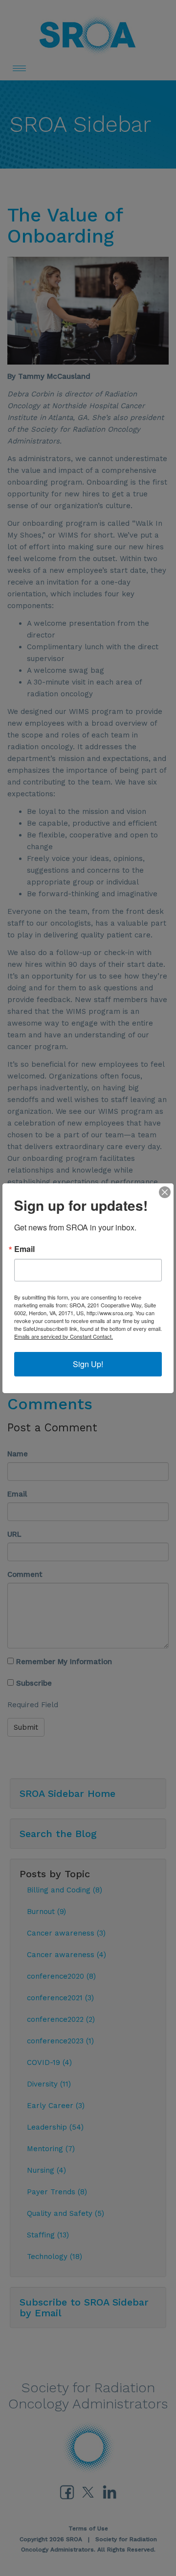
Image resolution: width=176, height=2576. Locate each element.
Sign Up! (88, 1364)
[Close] (165, 1192)
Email (24, 1249)
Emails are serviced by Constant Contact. (64, 1336)
